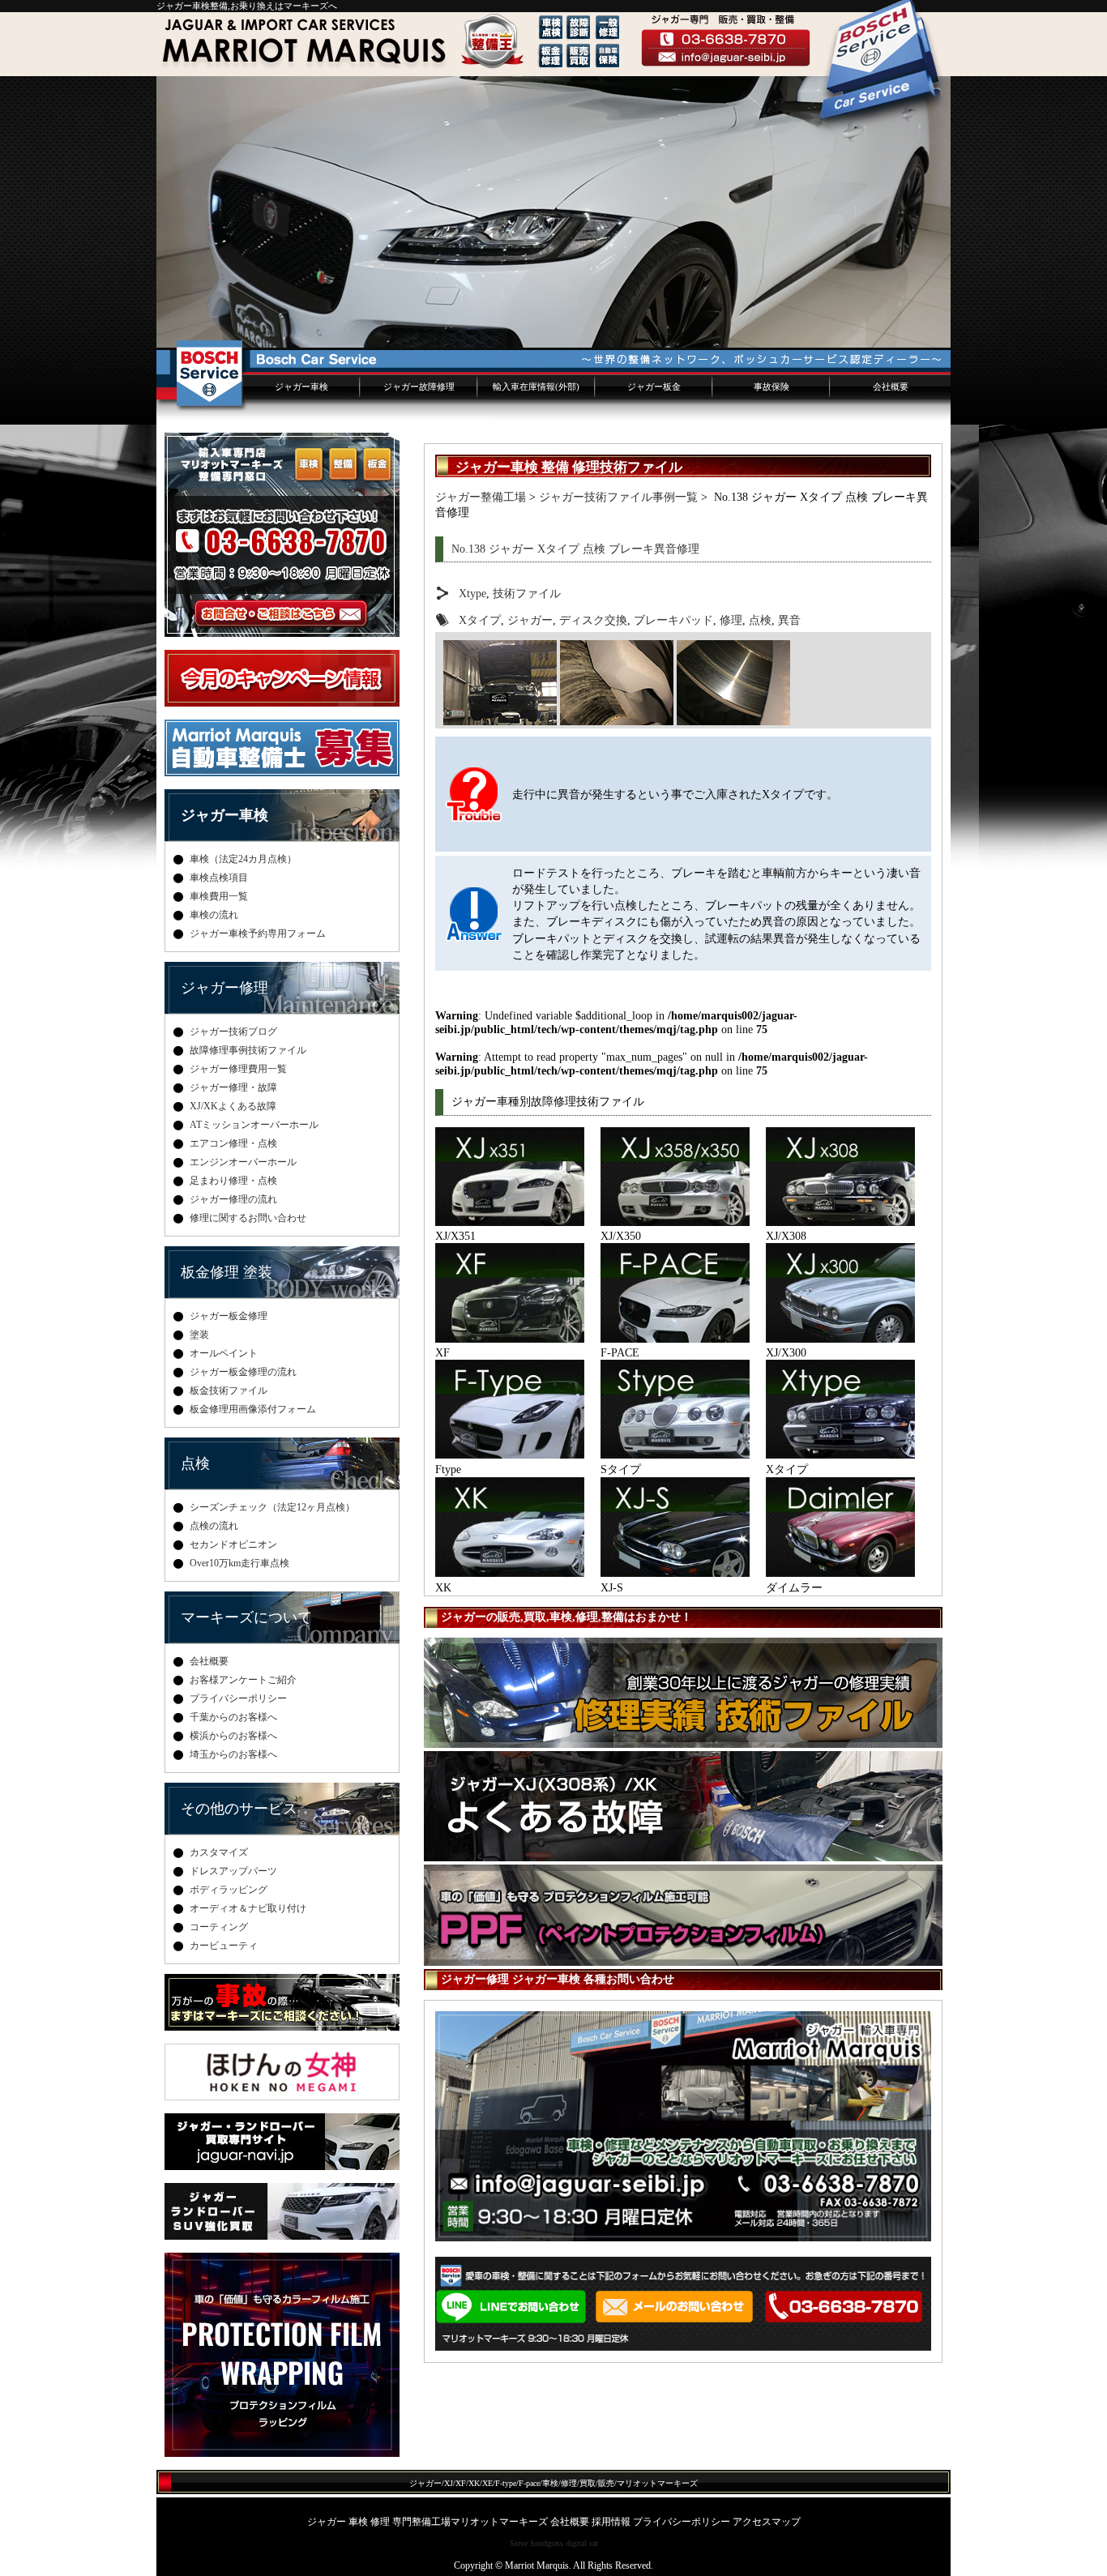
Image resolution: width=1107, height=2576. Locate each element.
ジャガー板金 (654, 387)
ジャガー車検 (301, 387)
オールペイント (224, 1353)
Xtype (472, 593)
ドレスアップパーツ (233, 1871)
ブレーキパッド (673, 620)
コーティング (219, 1927)
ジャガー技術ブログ (233, 1032)
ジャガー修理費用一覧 (238, 1069)
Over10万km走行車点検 (239, 1563)
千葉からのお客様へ (233, 1717)
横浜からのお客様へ (233, 1736)
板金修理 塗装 (227, 1272)
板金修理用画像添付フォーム (253, 1409)
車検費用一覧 (219, 896)
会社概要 (891, 387)
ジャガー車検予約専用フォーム (258, 933)
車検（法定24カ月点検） (243, 859)
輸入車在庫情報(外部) (536, 387)
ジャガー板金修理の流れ (243, 1372)
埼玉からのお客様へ (233, 1754)
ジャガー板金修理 (229, 1316)
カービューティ (224, 1946)
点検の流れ (214, 1526)
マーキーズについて (246, 1617)
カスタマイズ (219, 1852)
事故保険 (771, 387)
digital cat (582, 2543)
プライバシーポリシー (238, 1698)
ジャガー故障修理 (419, 387)
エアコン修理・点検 (233, 1143)
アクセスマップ (767, 2522)
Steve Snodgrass (536, 2543)
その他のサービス (239, 1809)
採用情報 (611, 2522)
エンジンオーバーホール (243, 1162)
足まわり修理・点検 (233, 1181)
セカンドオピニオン (233, 1544)
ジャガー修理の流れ (233, 1199)
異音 (789, 620)
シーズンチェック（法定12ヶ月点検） (272, 1507)
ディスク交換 (593, 620)
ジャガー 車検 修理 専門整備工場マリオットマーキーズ (427, 2522)
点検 (760, 620)
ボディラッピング (229, 1890)
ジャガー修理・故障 (233, 1087)
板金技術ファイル (229, 1391)
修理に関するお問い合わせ (248, 1218)
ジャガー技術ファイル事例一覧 (618, 497)
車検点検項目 (219, 878)
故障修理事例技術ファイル (248, 1050)
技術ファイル (527, 593)
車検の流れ (214, 915)
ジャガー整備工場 (481, 497)
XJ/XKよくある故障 (233, 1106)
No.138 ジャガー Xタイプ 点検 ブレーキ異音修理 (575, 549)
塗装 (199, 1335)
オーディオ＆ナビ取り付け (248, 1908)
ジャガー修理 (224, 988)
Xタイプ (480, 620)
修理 (731, 620)
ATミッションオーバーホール (254, 1125)
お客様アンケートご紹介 (243, 1680)
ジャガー (530, 620)
